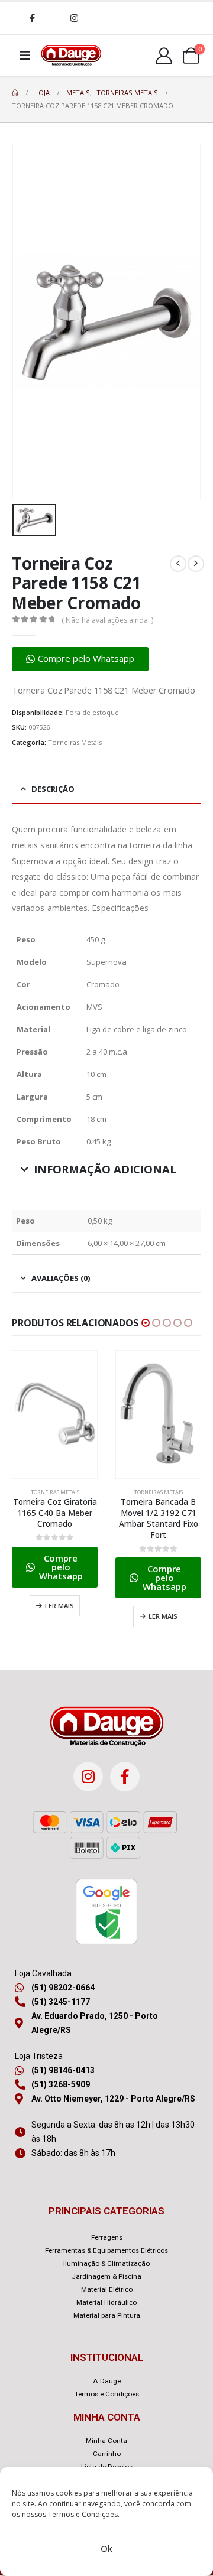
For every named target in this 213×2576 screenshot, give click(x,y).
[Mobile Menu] (25, 56)
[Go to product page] (55, 1414)
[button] (80, 659)
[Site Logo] (71, 56)
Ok (106, 2548)
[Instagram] (74, 18)
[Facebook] (32, 18)
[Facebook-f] (125, 1777)
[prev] (178, 564)
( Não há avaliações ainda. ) (107, 620)
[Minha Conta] (164, 56)
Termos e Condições (83, 2514)
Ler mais (59, 1606)
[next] (196, 564)
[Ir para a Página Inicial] (15, 93)
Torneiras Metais (75, 742)
